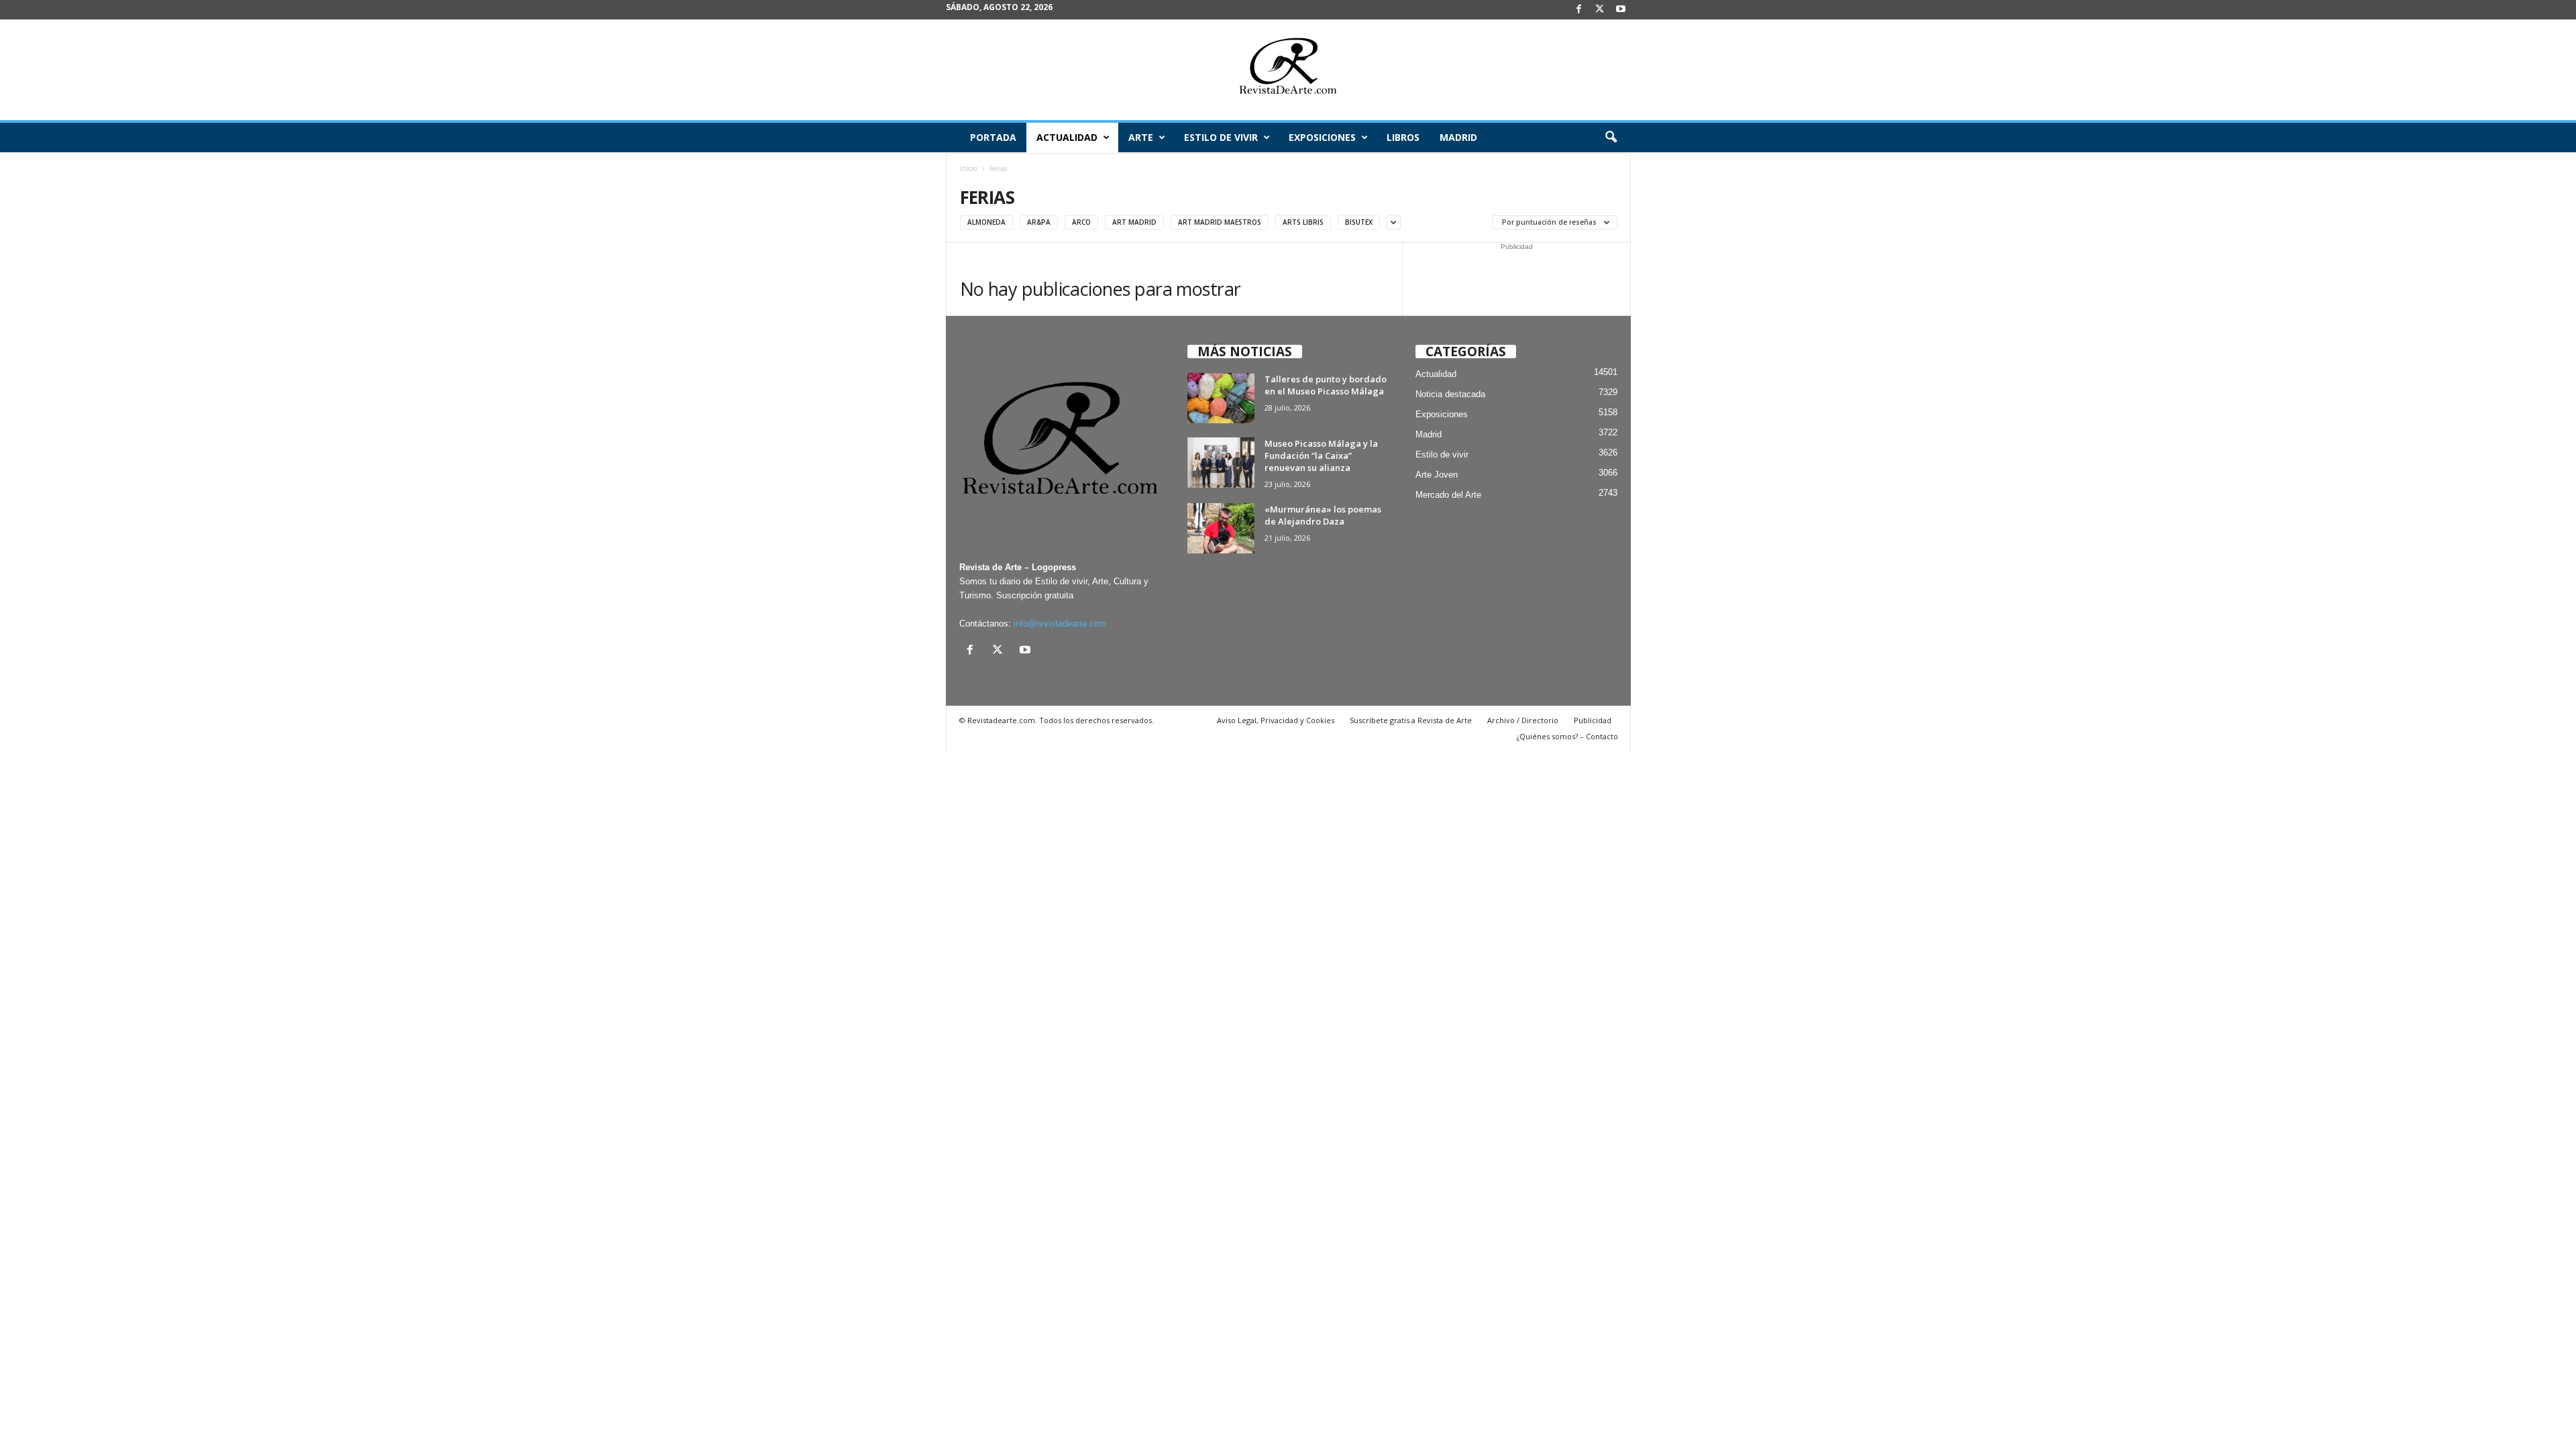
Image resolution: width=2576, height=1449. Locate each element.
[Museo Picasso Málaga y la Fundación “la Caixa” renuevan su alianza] (1221, 463)
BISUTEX (1359, 222)
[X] (1600, 10)
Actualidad (1067, 137)
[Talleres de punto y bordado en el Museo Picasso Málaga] (1221, 398)
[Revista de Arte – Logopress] (1288, 70)
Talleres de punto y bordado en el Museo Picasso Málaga (1326, 385)
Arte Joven (1437, 475)
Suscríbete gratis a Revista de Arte (1411, 720)
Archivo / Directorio (1523, 720)
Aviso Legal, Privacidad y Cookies (1276, 720)
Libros (1403, 137)
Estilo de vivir (1221, 137)
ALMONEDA (986, 222)
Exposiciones (1322, 137)
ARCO (1081, 222)
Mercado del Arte (1448, 495)
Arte (1141, 137)
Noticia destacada (1450, 394)
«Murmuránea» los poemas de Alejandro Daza (1323, 515)
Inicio (968, 168)
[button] (1611, 138)
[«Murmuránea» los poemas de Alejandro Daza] (1221, 528)
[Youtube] (1621, 10)
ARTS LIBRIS (1303, 222)
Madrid (1458, 137)
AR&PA (1039, 222)
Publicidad (1593, 720)
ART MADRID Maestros (1220, 222)
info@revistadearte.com (1060, 624)
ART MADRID (1134, 222)
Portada (993, 137)
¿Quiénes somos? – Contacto (1567, 736)
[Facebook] (1579, 10)
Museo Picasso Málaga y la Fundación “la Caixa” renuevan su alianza (1321, 455)
